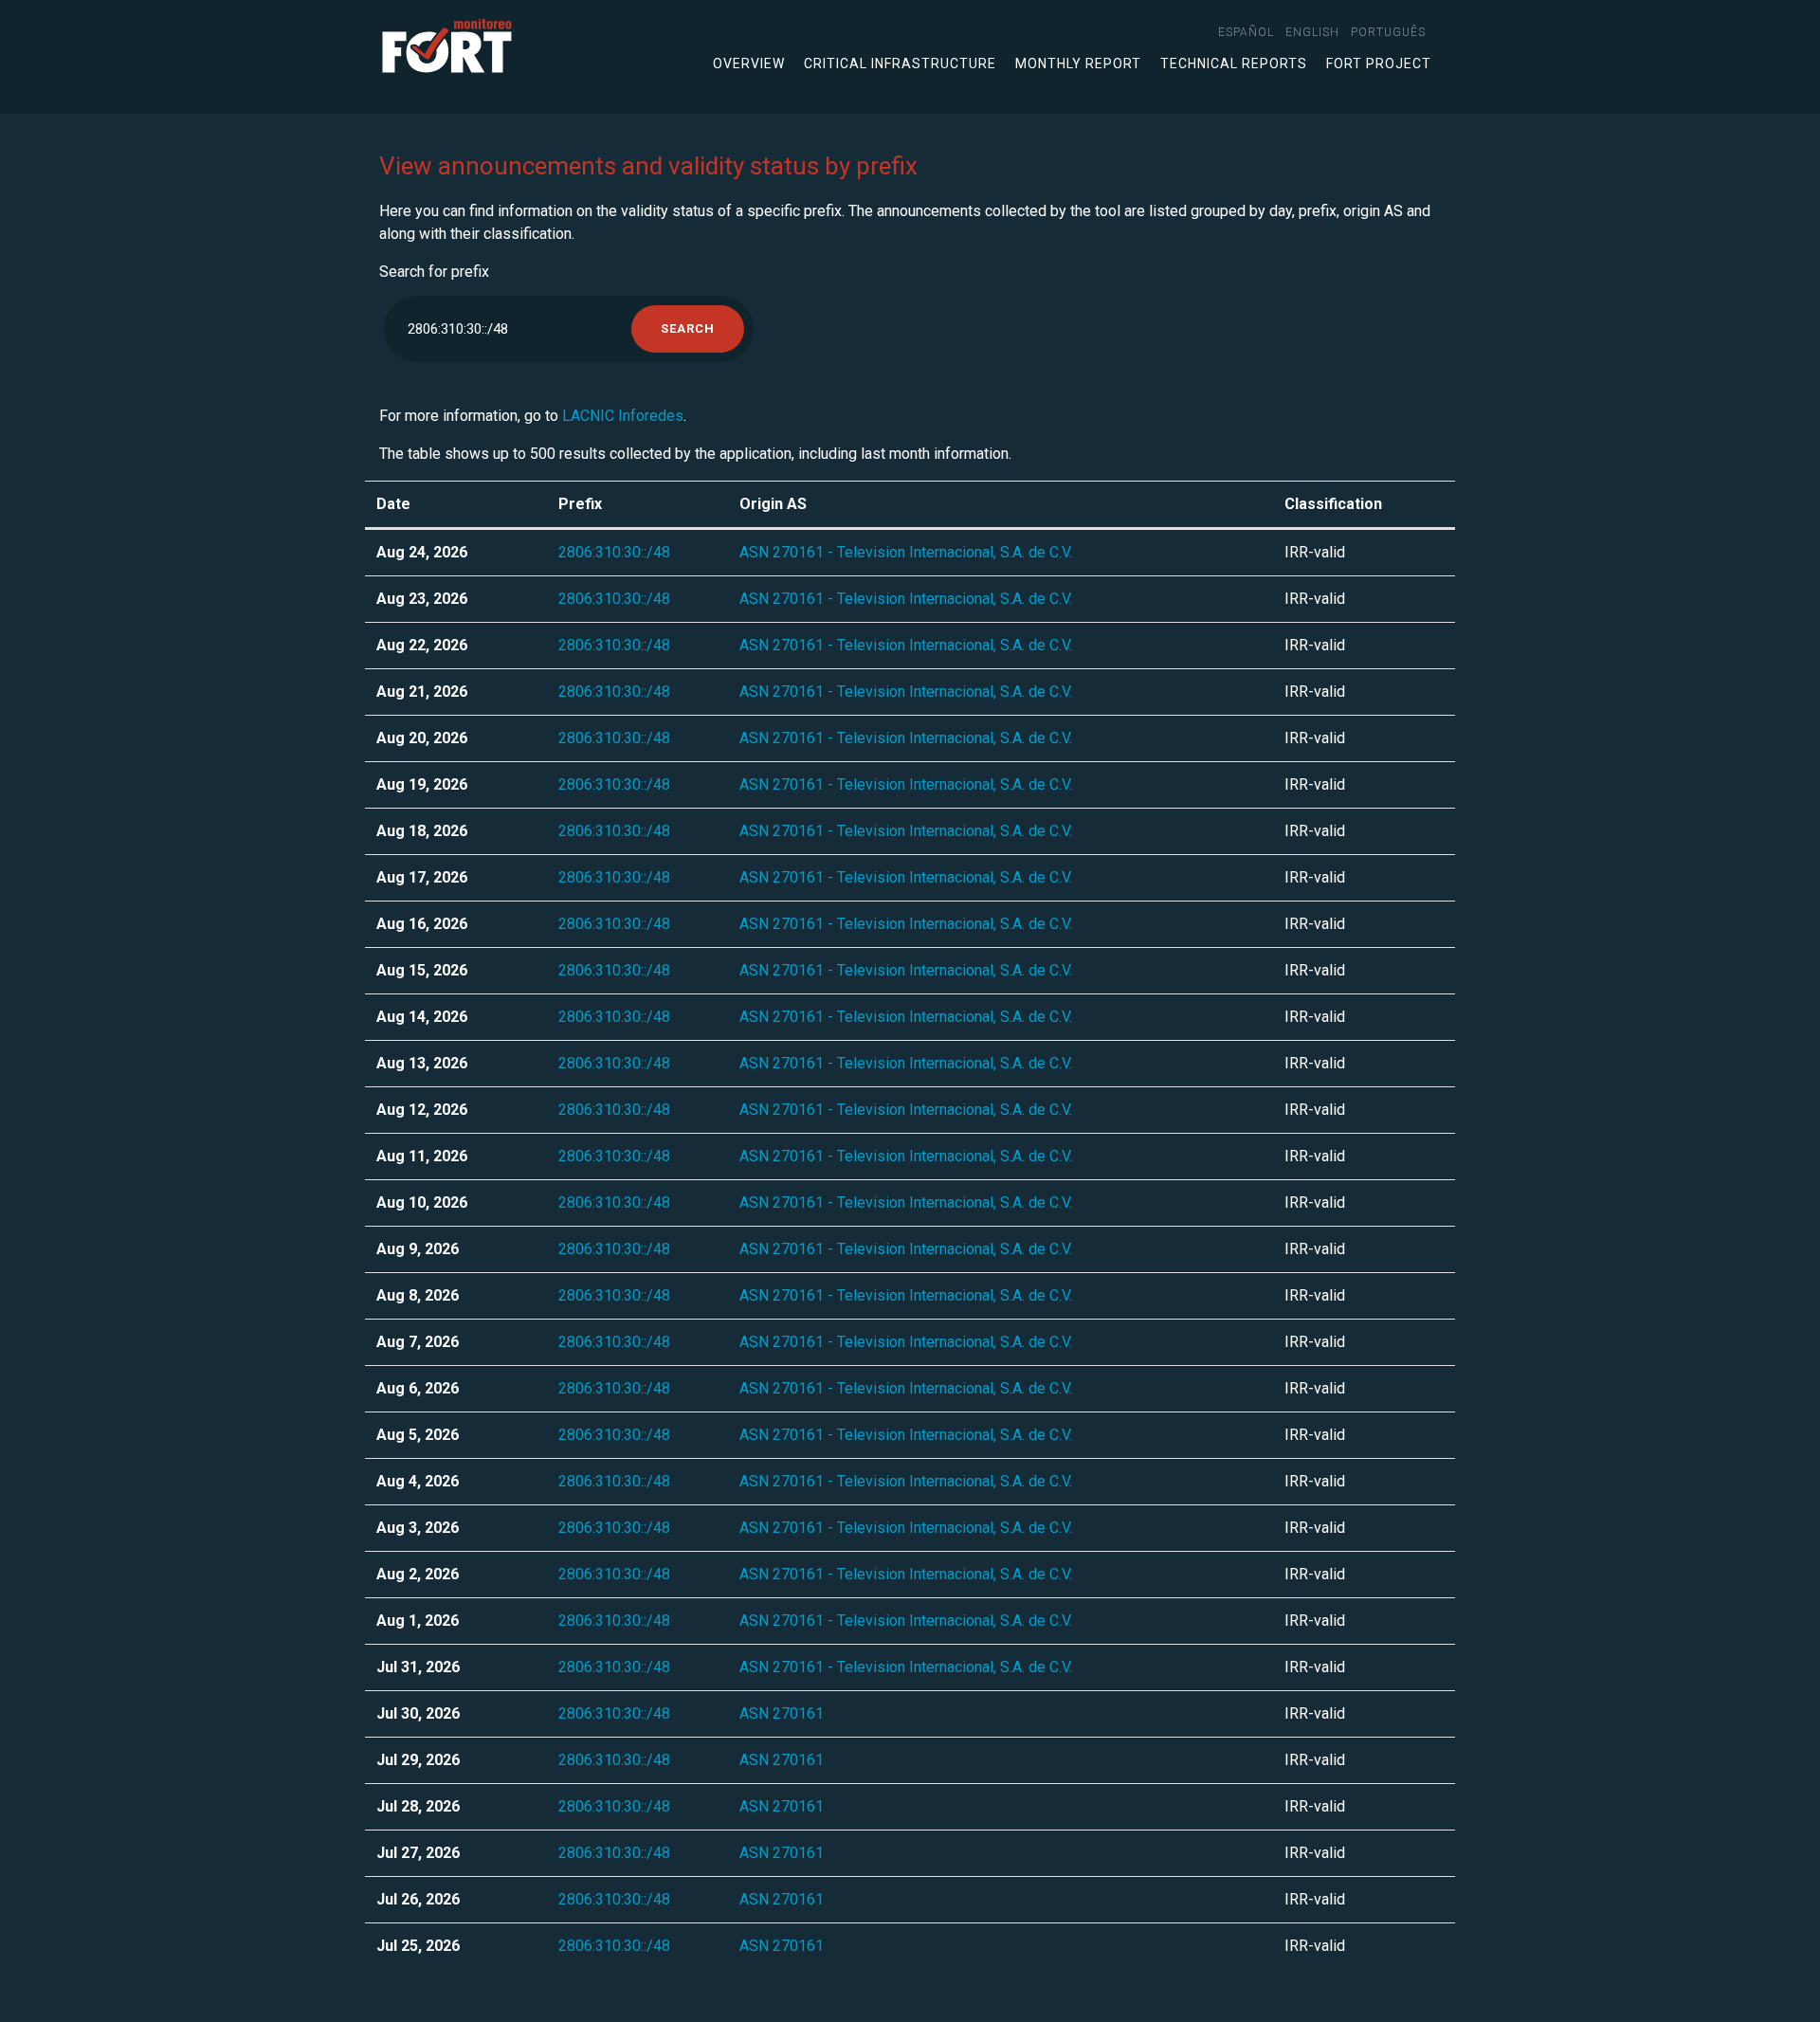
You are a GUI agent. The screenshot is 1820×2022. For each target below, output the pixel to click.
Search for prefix (434, 272)
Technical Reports (1234, 64)
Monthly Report (1078, 64)
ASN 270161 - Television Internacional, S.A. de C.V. (906, 552)
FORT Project (1379, 64)
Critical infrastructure (900, 64)
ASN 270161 (782, 1713)
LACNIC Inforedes (623, 416)
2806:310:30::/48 (614, 552)
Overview (749, 64)
